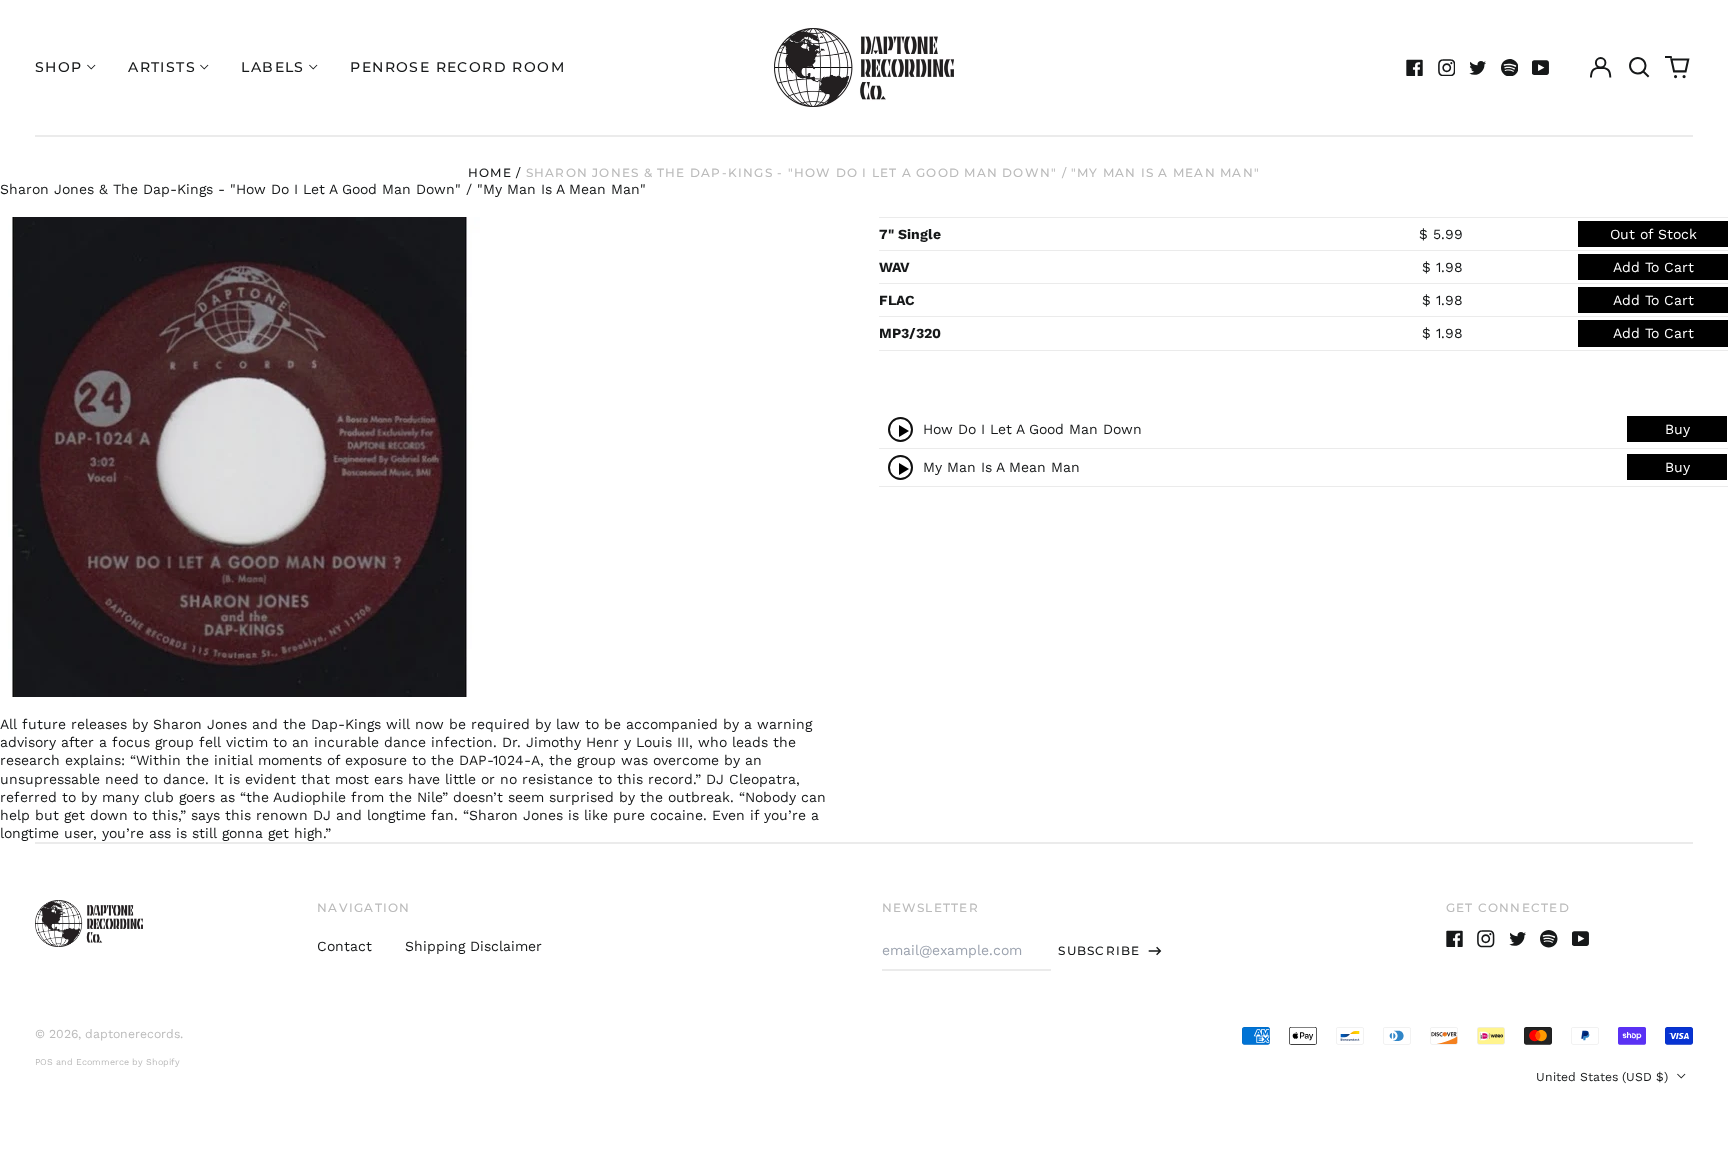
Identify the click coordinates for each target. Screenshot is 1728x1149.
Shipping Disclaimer (473, 946)
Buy (1677, 429)
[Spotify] (1510, 68)
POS (44, 1062)
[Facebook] (1415, 68)
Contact (344, 946)
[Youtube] (1541, 68)
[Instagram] (1447, 68)
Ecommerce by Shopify (128, 1062)
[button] (1639, 68)
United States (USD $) (1604, 1077)
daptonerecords (132, 1034)
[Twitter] (1478, 68)
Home (490, 172)
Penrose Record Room (457, 67)
